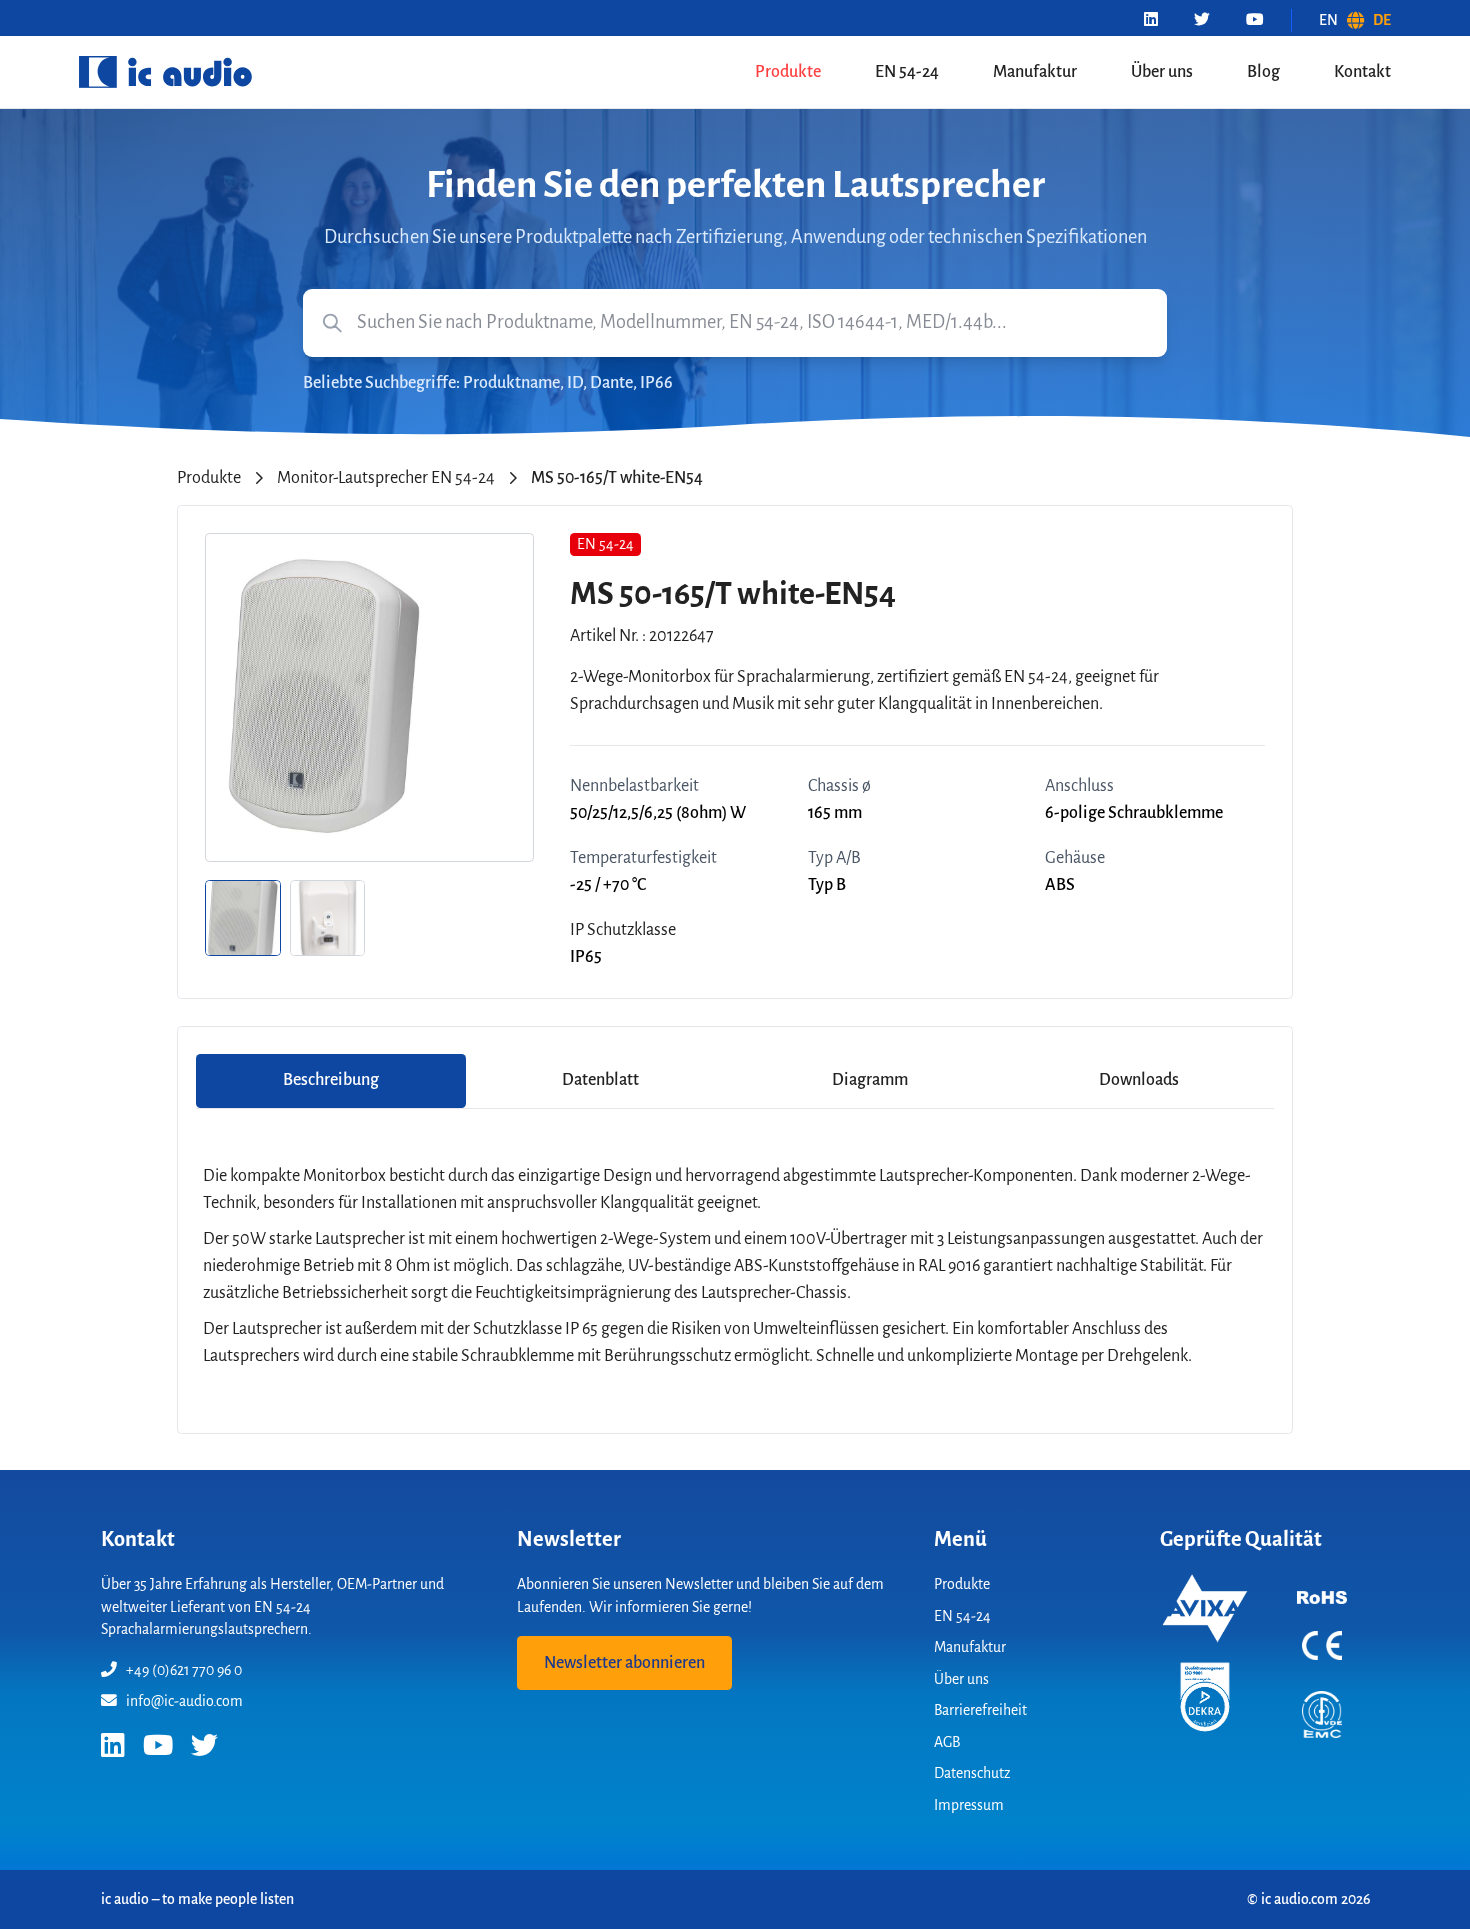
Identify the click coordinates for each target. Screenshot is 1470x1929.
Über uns (1162, 72)
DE (1382, 20)
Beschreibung (331, 1080)
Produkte (788, 72)
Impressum (969, 1805)
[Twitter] (1202, 20)
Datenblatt (600, 1080)
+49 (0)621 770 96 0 (184, 1670)
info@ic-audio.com (184, 1701)
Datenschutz (972, 1773)
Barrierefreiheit (980, 1710)
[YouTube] (1255, 20)
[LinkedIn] (1151, 20)
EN (1328, 20)
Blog (1263, 72)
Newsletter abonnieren (624, 1663)
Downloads (1139, 1080)
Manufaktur (1035, 72)
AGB (947, 1742)
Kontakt (1362, 72)
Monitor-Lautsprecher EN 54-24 (386, 478)
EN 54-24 (907, 72)
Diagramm (870, 1080)
